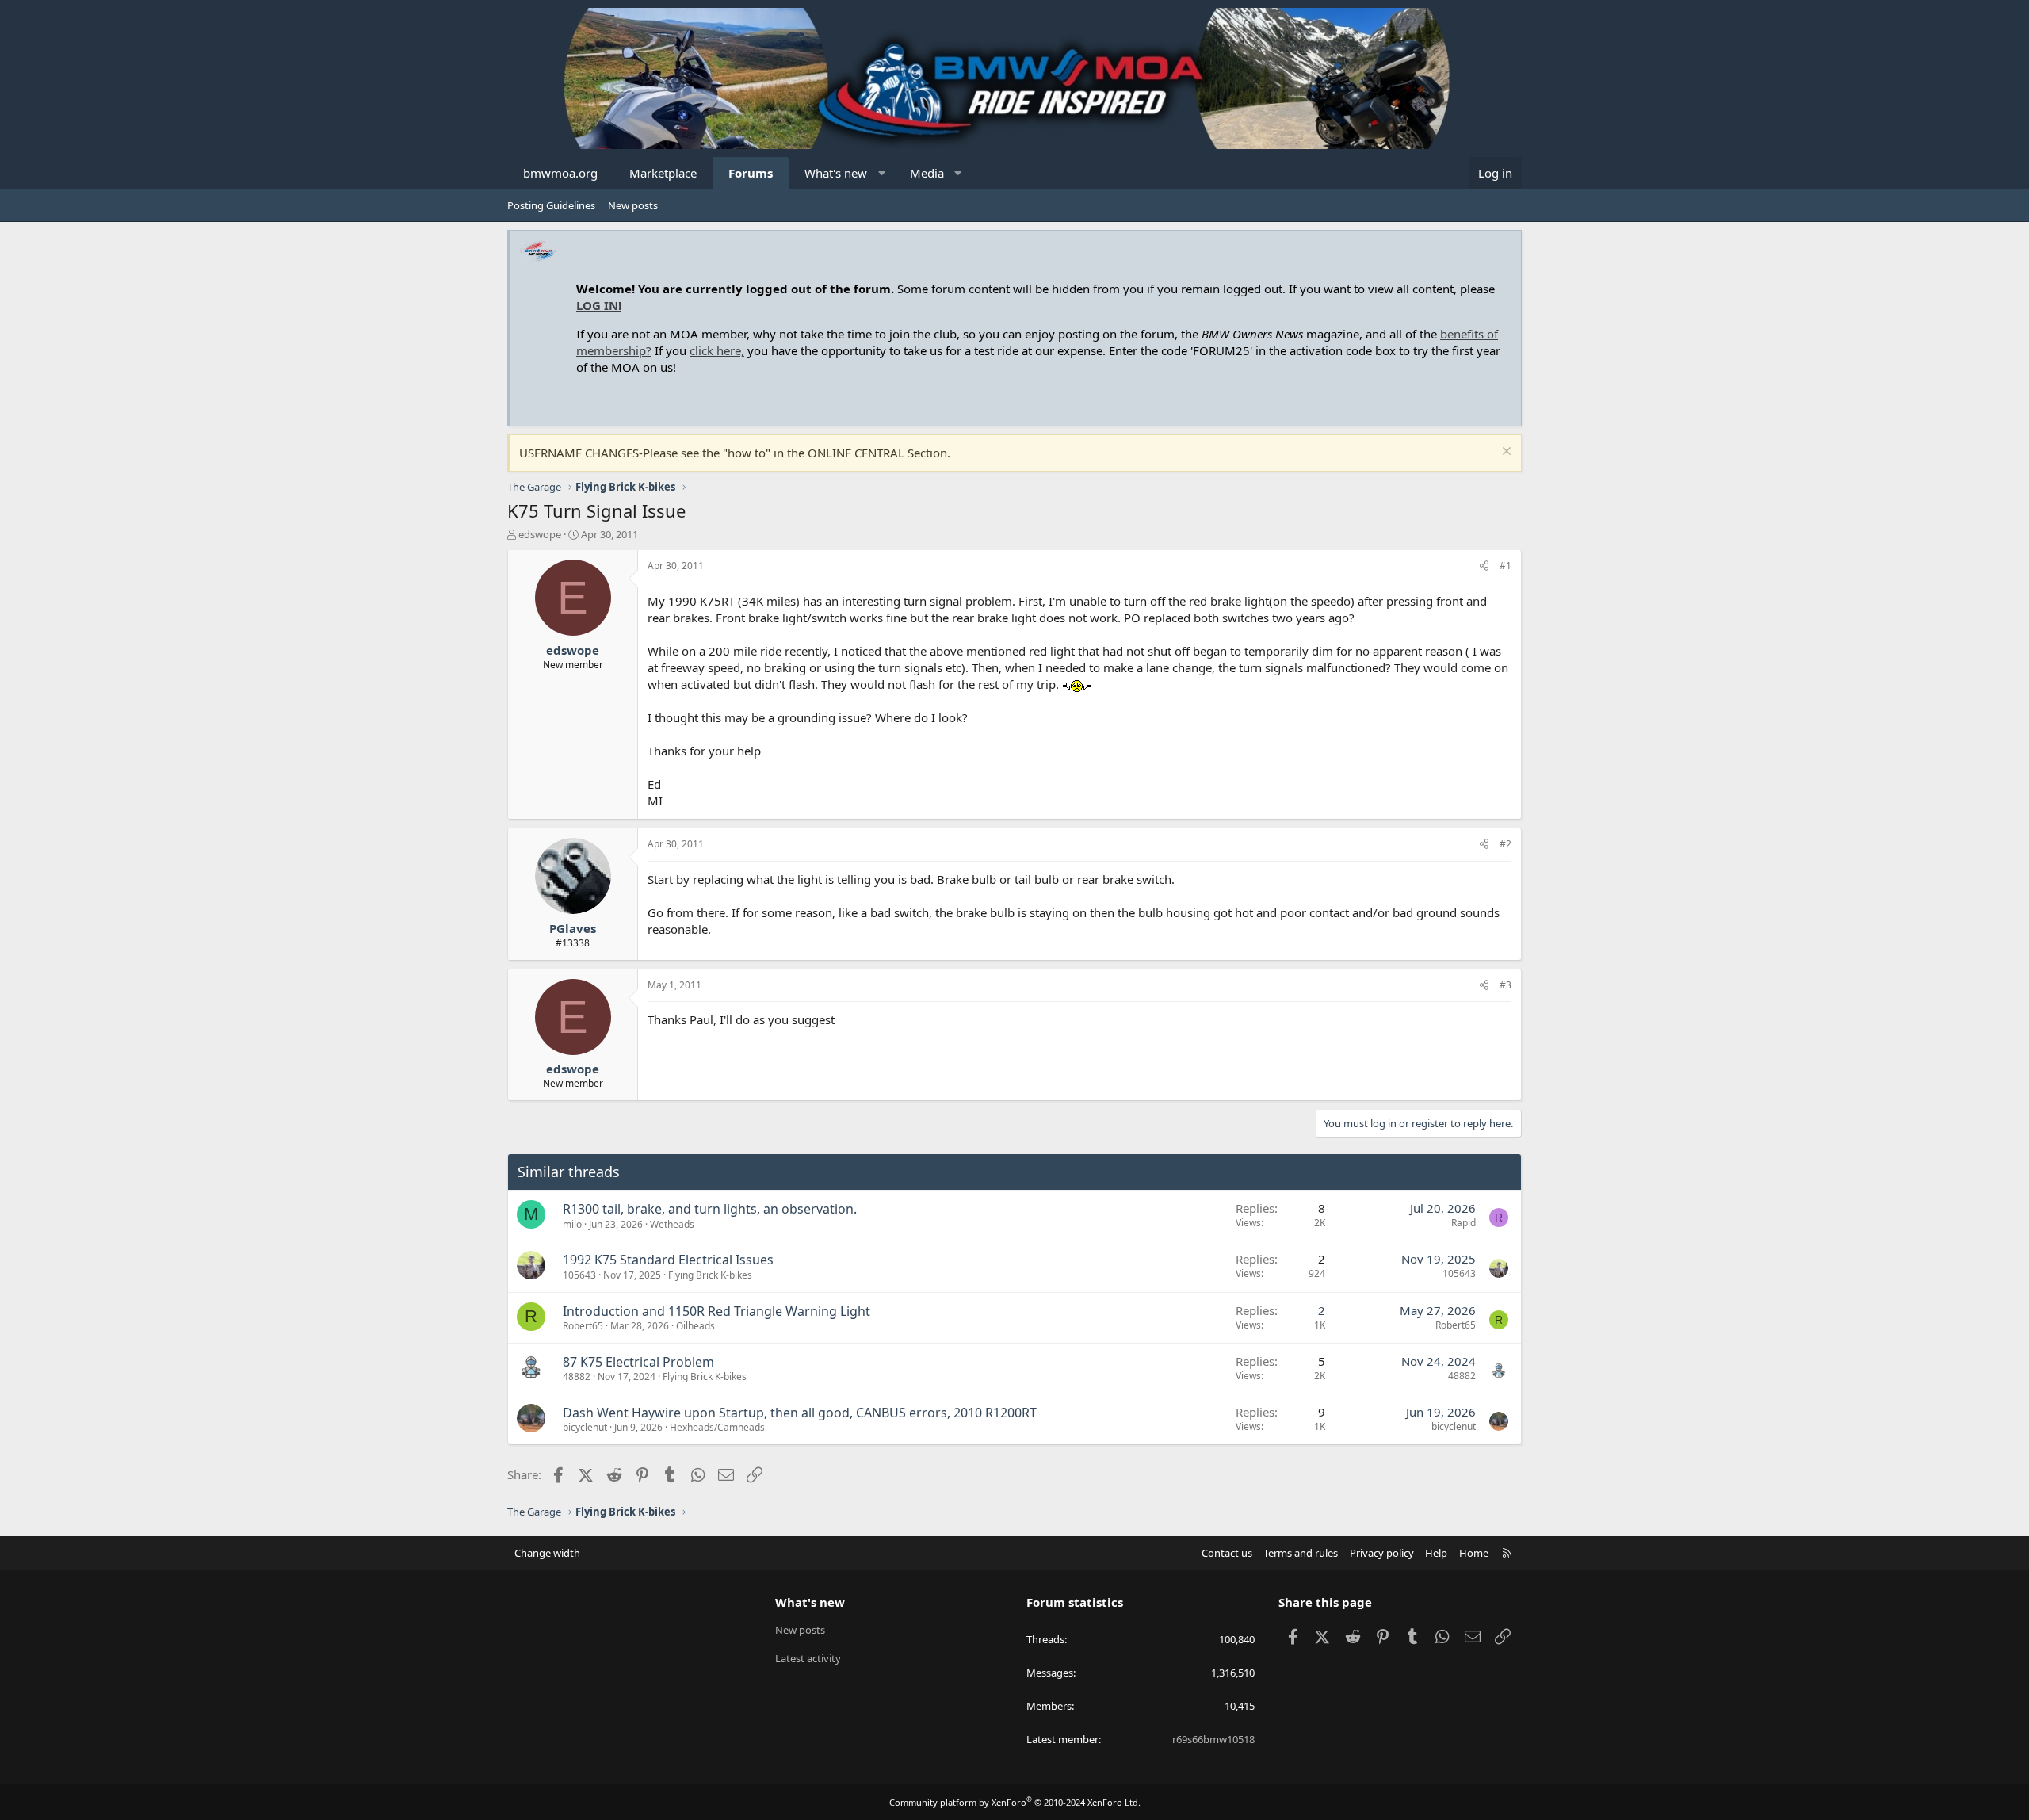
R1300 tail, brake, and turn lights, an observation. (710, 1209)
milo (572, 1224)
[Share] (1484, 566)
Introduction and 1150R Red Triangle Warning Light (716, 1311)
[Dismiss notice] (1505, 453)
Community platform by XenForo (1015, 1802)
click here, (717, 350)
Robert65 (583, 1326)
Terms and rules (1301, 1553)
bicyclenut (585, 1427)
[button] (882, 173)
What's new (836, 173)
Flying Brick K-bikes (710, 1275)
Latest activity (808, 1658)
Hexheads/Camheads (717, 1427)
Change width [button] (547, 1553)
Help (1436, 1553)
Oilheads (695, 1326)
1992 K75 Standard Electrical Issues (668, 1260)
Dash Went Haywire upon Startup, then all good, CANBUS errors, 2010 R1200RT (800, 1413)
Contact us (1227, 1553)
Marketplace (663, 173)
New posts (633, 205)
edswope (540, 534)
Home (1474, 1553)
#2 (1506, 844)
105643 (579, 1275)
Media (927, 173)
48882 (577, 1376)
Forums (751, 173)
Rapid (1463, 1223)
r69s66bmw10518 (1213, 1739)
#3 (1506, 985)
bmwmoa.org (560, 173)
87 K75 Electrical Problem (638, 1362)
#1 (1506, 566)
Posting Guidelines (551, 205)
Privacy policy (1382, 1553)
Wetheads (672, 1224)
